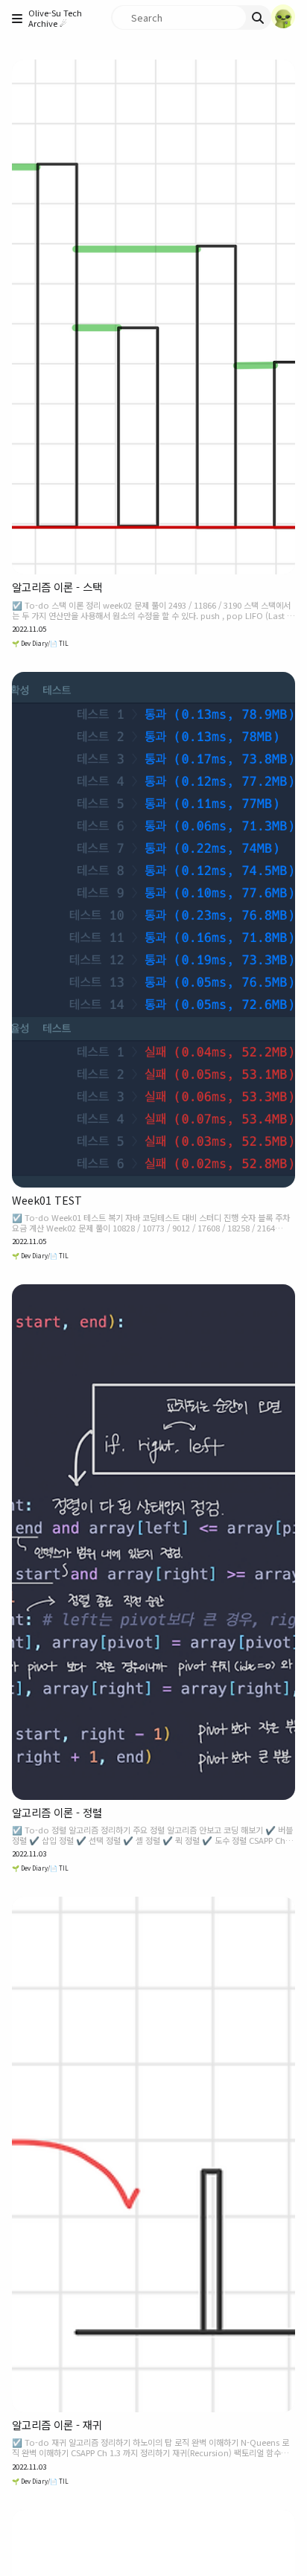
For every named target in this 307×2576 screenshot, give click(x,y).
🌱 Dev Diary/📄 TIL (40, 643)
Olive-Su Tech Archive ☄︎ (55, 18)
